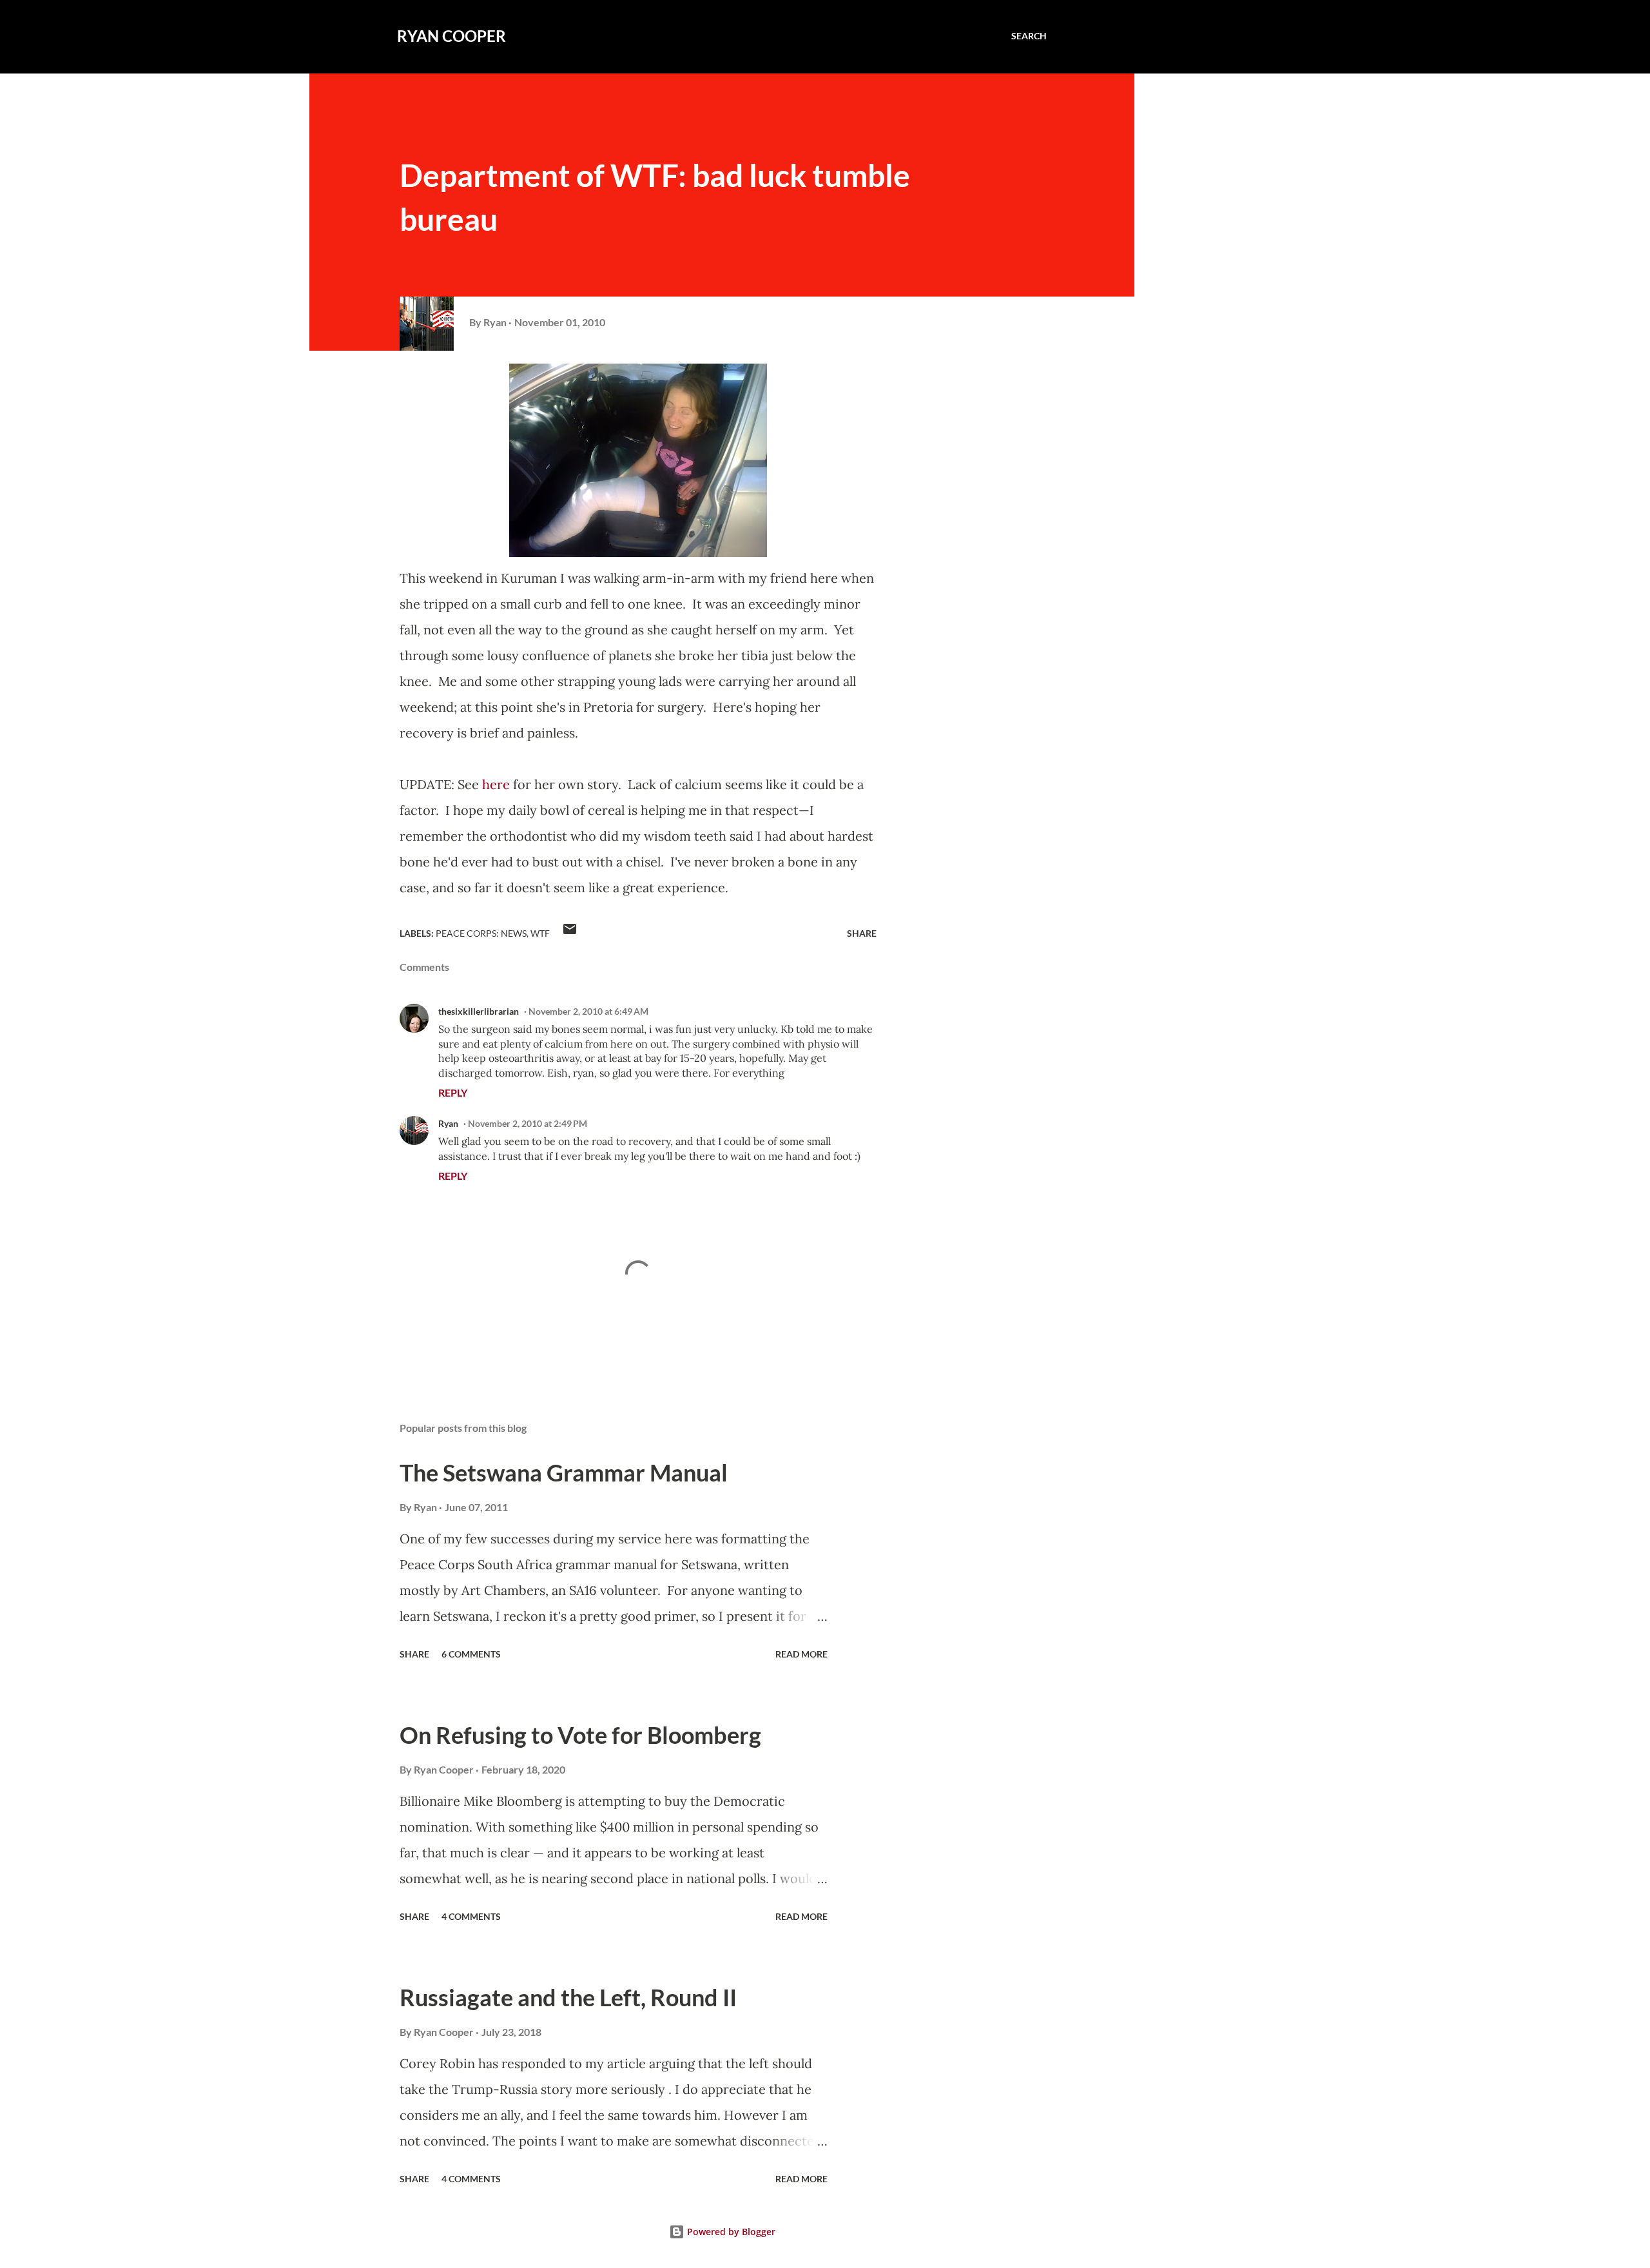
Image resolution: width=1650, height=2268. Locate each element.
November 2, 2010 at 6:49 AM (588, 1011)
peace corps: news (481, 933)
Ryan (448, 1123)
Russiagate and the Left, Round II (568, 1997)
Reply (453, 1092)
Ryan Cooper (451, 36)
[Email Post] (570, 933)
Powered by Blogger (730, 2232)
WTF (540, 933)
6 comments (471, 1654)
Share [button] (862, 933)
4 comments (471, 1916)
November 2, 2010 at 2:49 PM (528, 1123)
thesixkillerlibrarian (479, 1011)
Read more (801, 1654)
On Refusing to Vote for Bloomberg (580, 1735)
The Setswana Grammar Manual (564, 1472)
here (496, 784)
